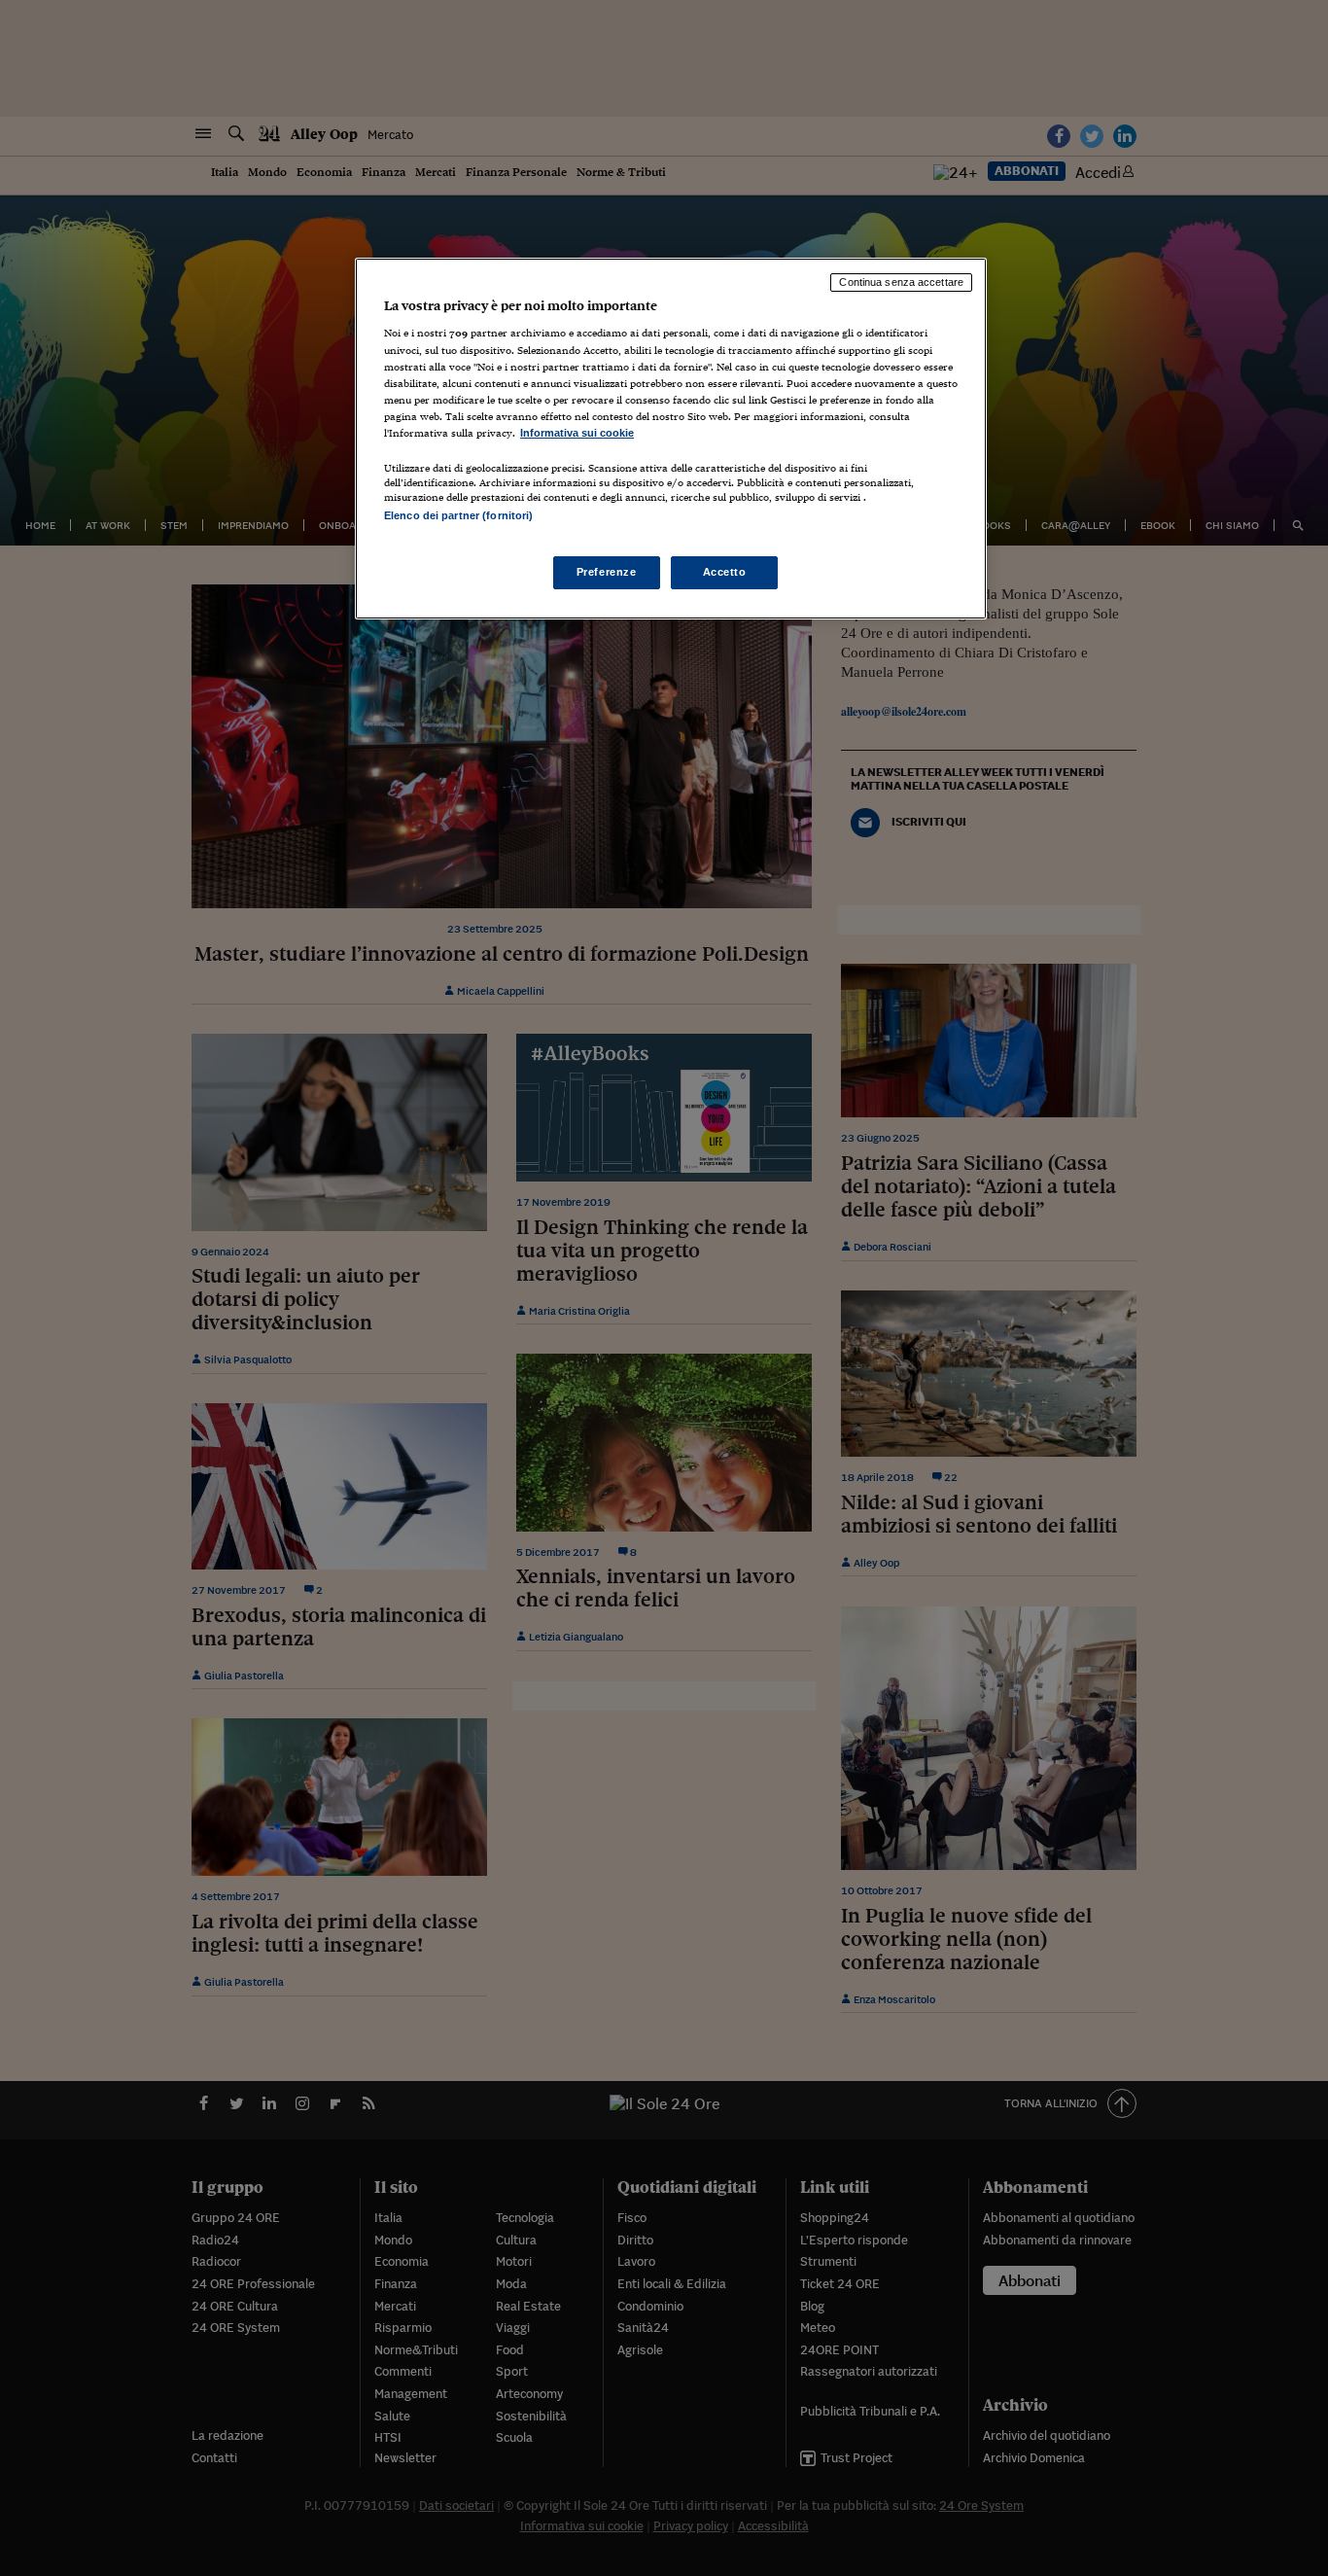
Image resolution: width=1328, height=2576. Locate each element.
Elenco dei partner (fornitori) (458, 515)
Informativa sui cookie (577, 433)
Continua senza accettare (901, 282)
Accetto (725, 572)
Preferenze (607, 572)
